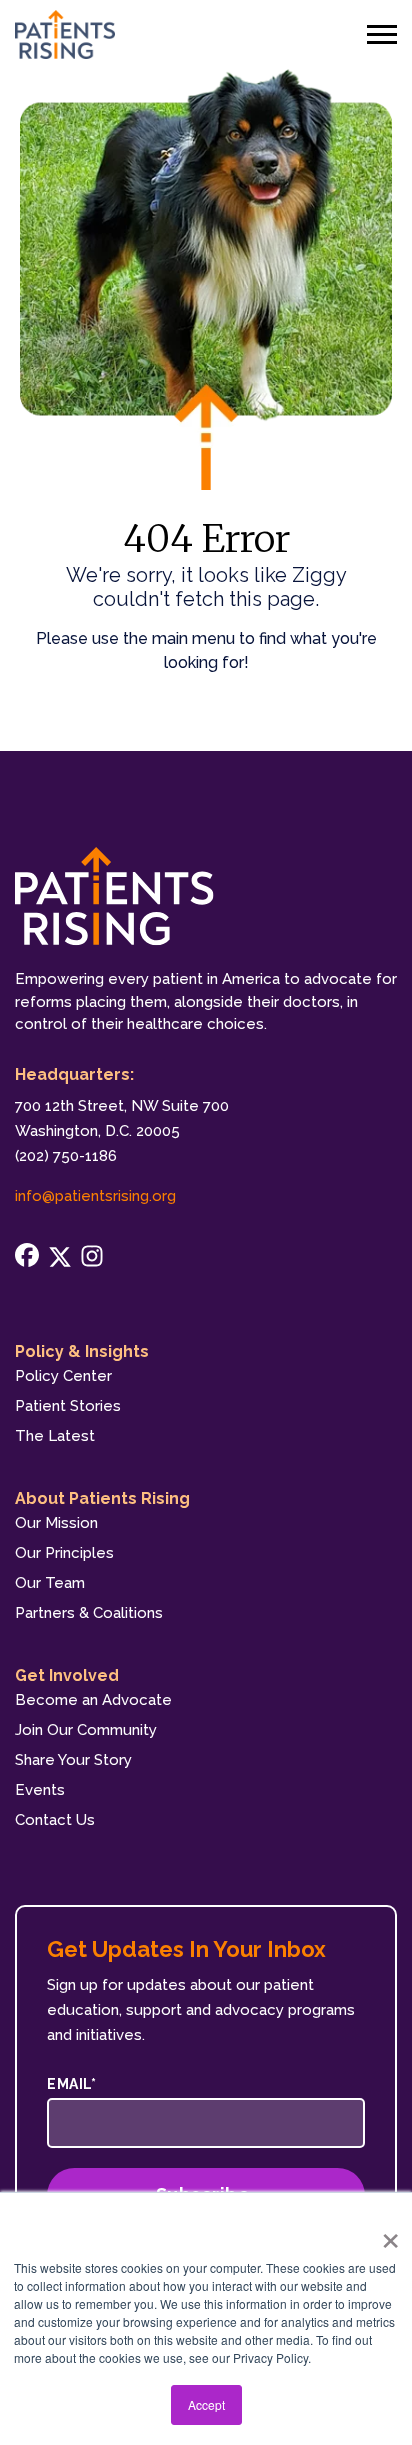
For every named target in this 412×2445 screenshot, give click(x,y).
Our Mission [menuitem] (56, 1523)
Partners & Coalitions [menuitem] (89, 1613)
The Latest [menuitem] (55, 1436)
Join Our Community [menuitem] (86, 1730)
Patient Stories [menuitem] (68, 1406)
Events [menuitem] (40, 1790)
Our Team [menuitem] (50, 1583)
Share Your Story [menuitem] (73, 1760)
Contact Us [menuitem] (55, 1820)
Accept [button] (206, 2404)
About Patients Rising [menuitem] (102, 1498)
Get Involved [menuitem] (67, 1675)
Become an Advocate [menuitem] (93, 1700)
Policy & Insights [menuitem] (82, 1351)
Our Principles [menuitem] (64, 1553)
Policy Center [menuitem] (63, 1376)
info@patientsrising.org (95, 1196)
